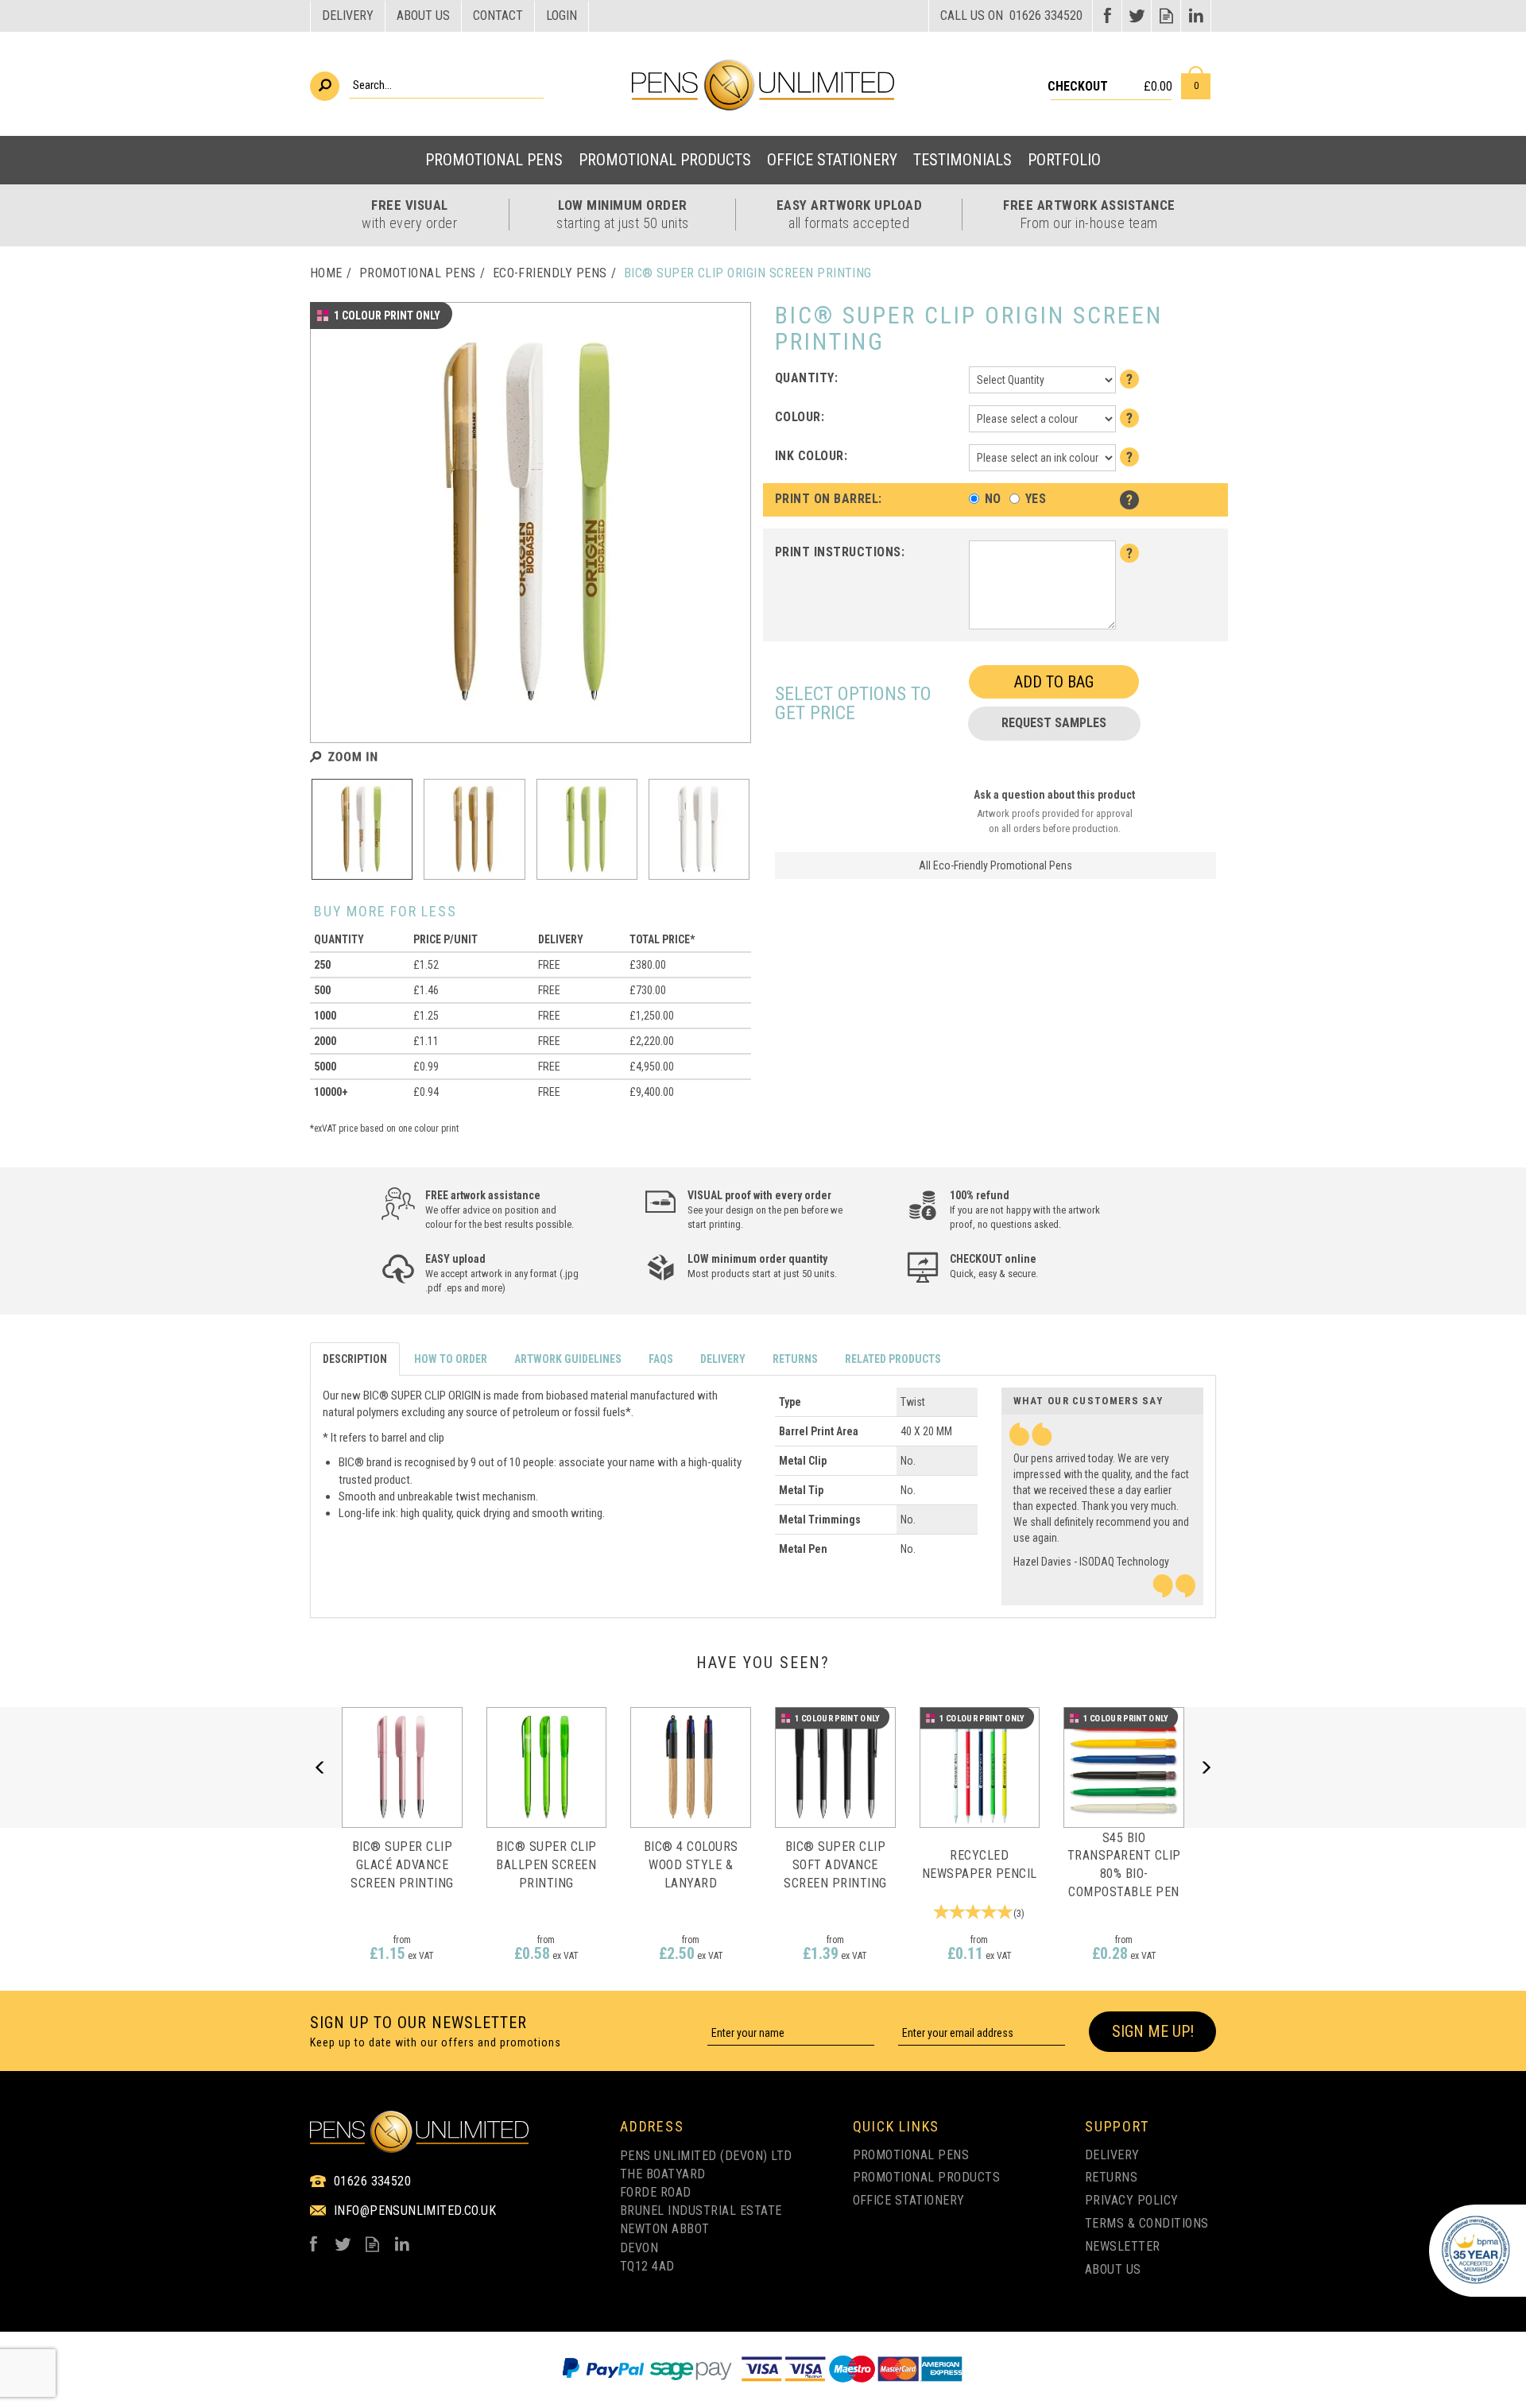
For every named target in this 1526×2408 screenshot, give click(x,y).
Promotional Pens (911, 2155)
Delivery (723, 1359)
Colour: (800, 417)
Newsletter (1123, 2246)
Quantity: (806, 378)
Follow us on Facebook (1108, 15)
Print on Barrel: (829, 499)
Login (562, 15)
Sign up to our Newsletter (436, 2031)
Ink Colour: (811, 456)
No (993, 499)
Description (355, 1359)
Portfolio (1064, 160)
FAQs (661, 1359)
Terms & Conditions (1147, 2223)
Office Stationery (909, 2200)
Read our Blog (1166, 15)
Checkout (1078, 86)
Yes (1036, 499)
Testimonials (962, 160)
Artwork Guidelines (568, 1359)
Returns (795, 1359)
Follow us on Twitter (1137, 15)
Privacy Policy (1132, 2200)
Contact (498, 15)
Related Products (893, 1359)
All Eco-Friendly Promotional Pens (995, 865)
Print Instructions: (840, 552)
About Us (1113, 2269)
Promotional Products (927, 2177)
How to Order (451, 1359)
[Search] (325, 86)
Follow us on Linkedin (1196, 15)
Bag (1196, 83)
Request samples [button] (1054, 723)
